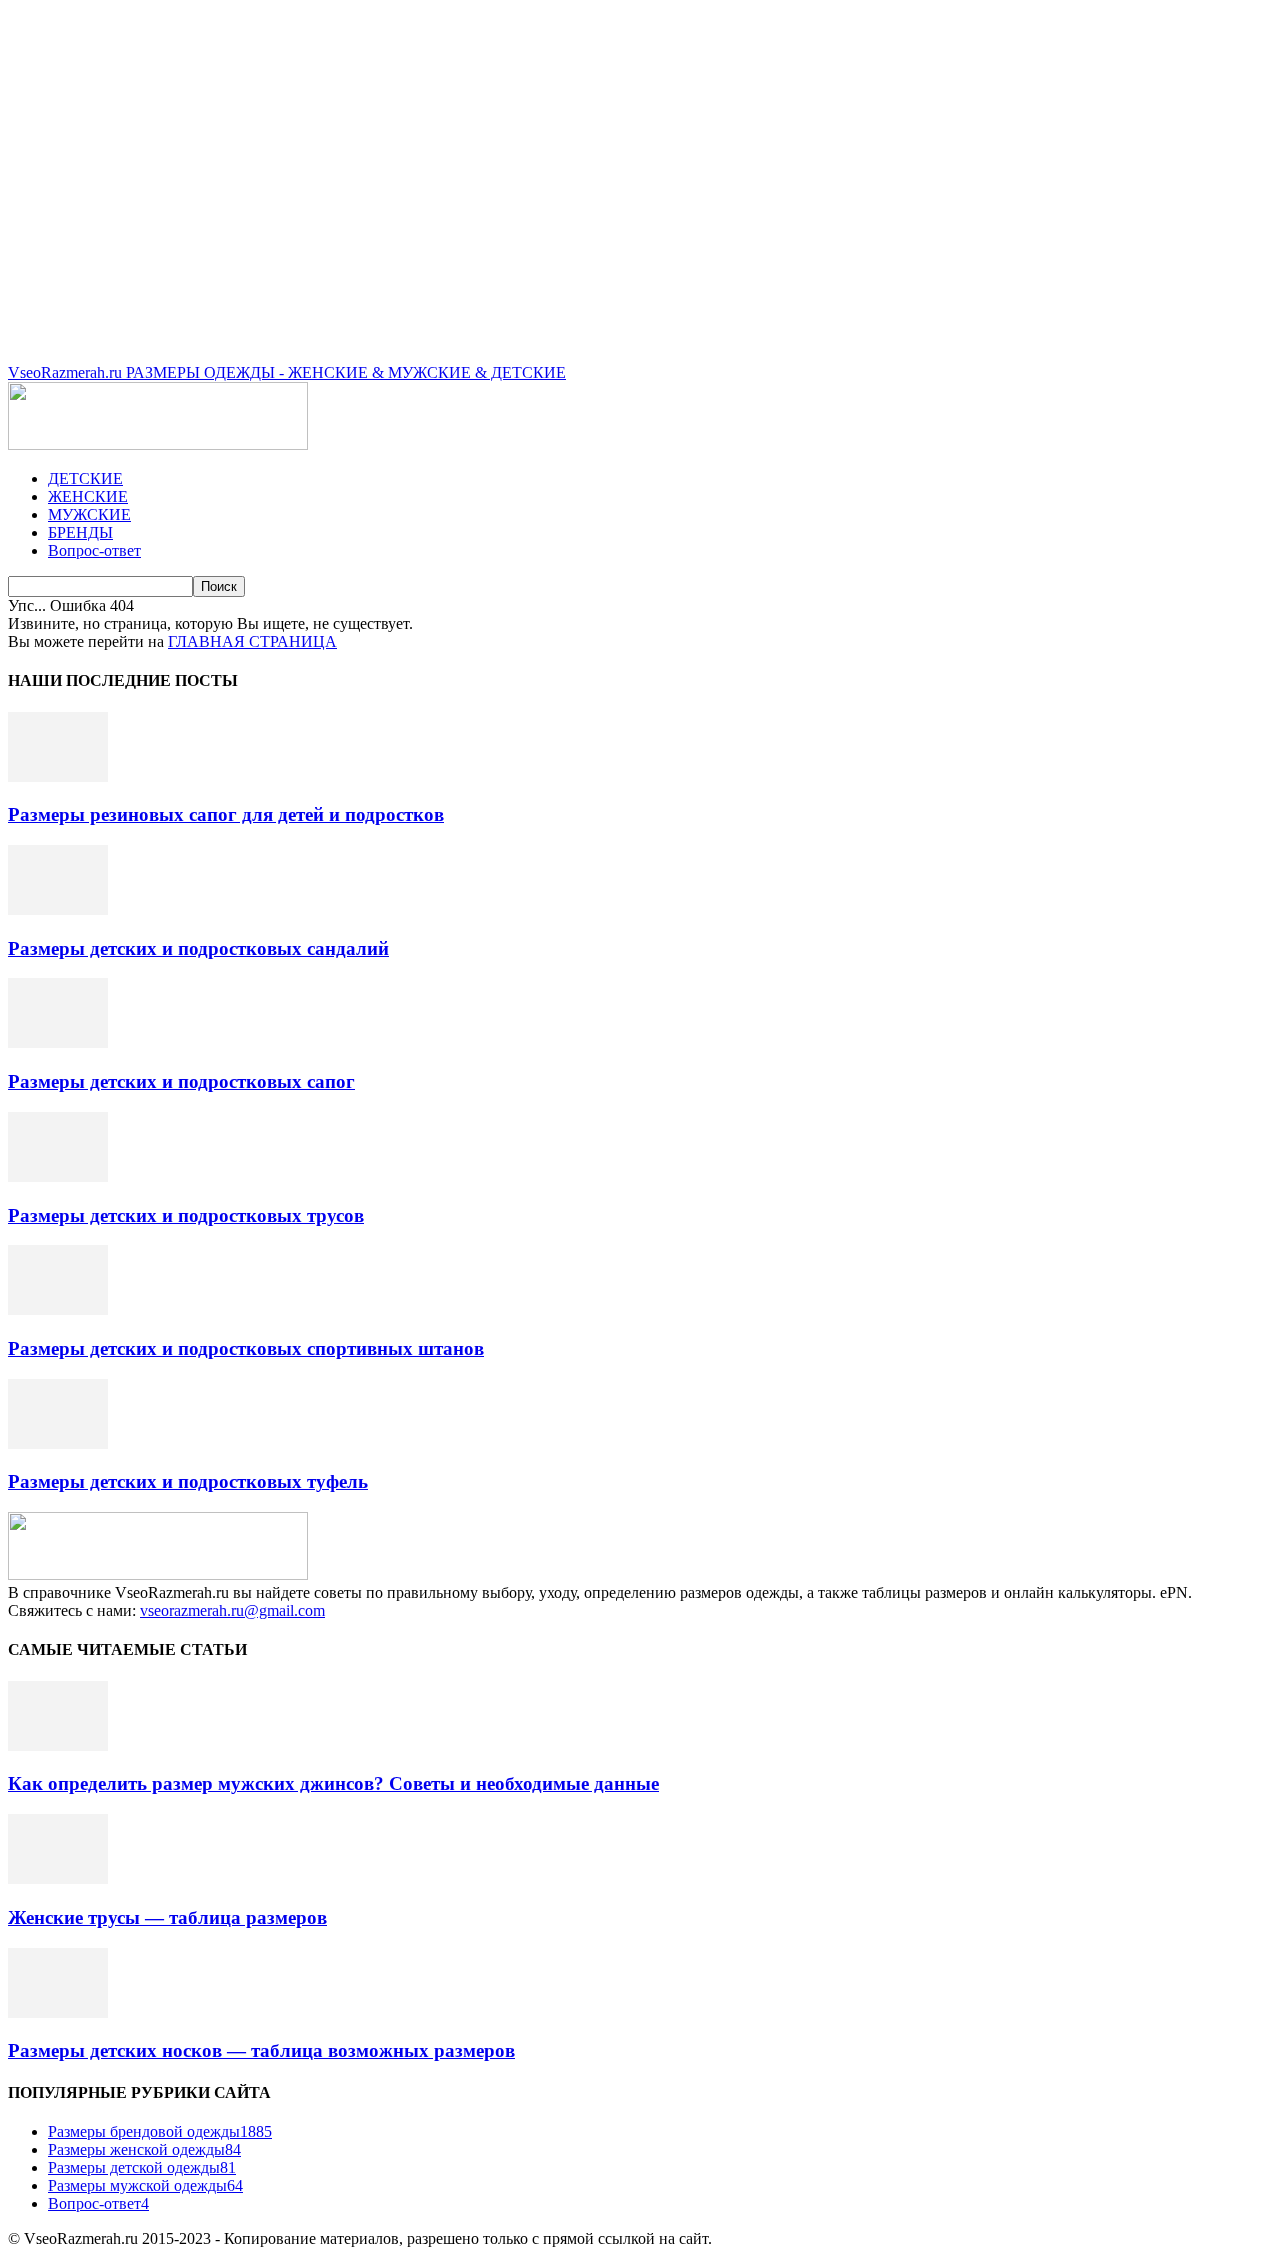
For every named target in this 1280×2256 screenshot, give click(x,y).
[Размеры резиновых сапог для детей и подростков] (58, 776)
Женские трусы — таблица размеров (167, 1917)
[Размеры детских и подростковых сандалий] (58, 909)
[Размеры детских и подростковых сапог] (58, 1042)
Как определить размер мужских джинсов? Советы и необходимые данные (333, 1783)
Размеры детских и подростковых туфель (188, 1481)
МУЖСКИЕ (89, 514)
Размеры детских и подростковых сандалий (198, 948)
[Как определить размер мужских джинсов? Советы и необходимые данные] (58, 1745)
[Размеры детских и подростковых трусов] (58, 1176)
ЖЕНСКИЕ (88, 496)
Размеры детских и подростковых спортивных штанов (246, 1348)
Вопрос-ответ (94, 550)
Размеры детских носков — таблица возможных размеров (261, 2050)
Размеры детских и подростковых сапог (181, 1081)
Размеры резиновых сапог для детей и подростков (226, 814)
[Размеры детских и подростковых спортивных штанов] (58, 1309)
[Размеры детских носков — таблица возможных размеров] (58, 2012)
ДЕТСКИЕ (85, 478)
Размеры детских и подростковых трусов (186, 1215)
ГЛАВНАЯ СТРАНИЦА (252, 641)
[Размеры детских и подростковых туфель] (58, 1443)
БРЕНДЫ (80, 532)
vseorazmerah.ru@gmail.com (232, 1610)
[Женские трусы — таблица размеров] (58, 1878)
